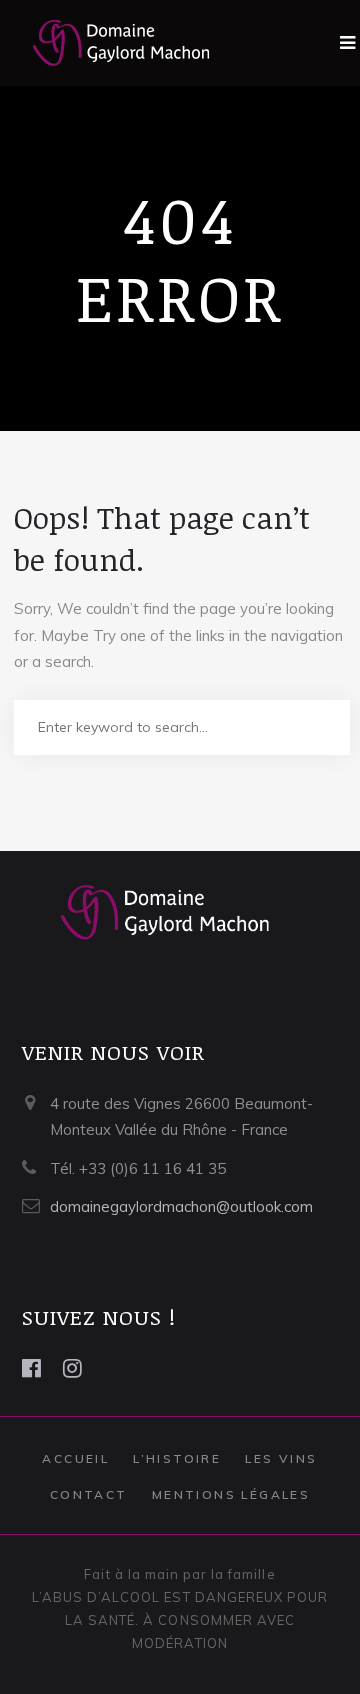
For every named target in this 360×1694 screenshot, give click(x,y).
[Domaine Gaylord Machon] (106, 43)
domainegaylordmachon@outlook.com (181, 1206)
